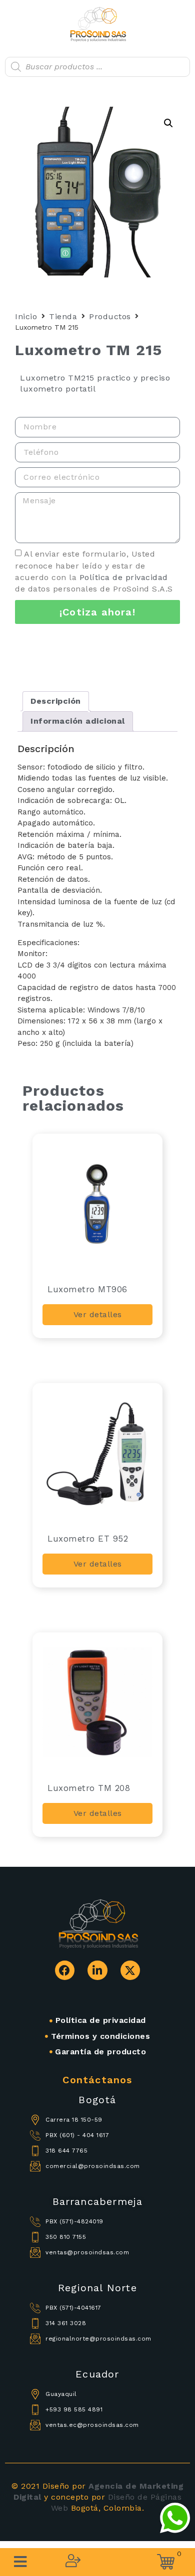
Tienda (63, 316)
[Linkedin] (97, 1971)
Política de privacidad (124, 577)
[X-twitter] (130, 1971)
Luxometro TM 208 (89, 1788)
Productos (110, 316)
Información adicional (78, 721)
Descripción (56, 701)
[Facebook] (65, 1971)
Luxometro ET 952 (88, 1539)
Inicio (26, 316)
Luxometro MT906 (87, 1289)
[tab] (56, 701)
